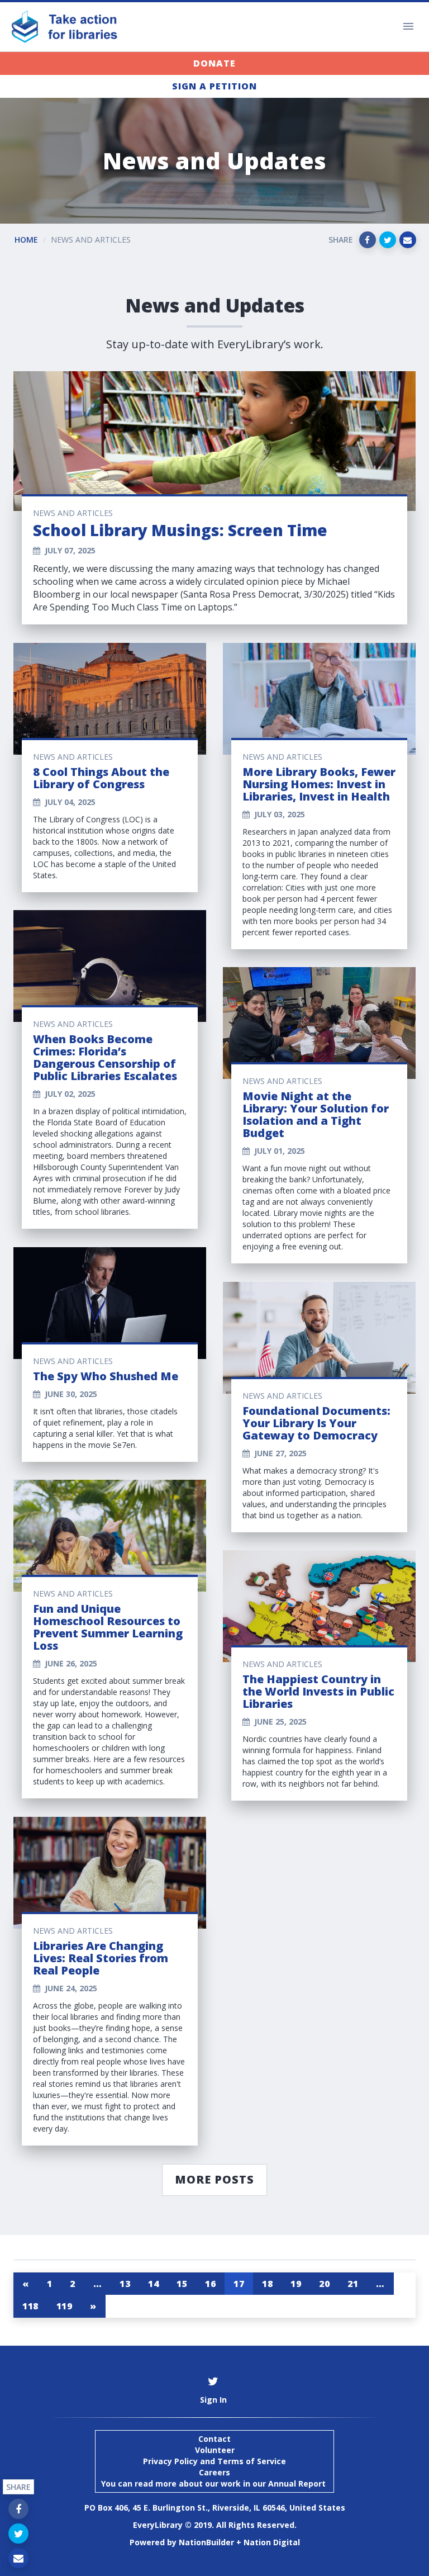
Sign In (213, 2400)
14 (153, 2284)
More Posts (214, 2179)
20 (324, 2284)
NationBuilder (206, 2542)
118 (30, 2306)
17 (239, 2284)
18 (267, 2284)
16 (210, 2284)
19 (296, 2284)
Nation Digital (272, 2542)
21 (353, 2284)
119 (65, 2306)
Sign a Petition (214, 86)
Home (26, 240)
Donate (214, 63)
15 (182, 2284)
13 (125, 2284)
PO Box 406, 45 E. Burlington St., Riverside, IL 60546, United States (215, 2508)
